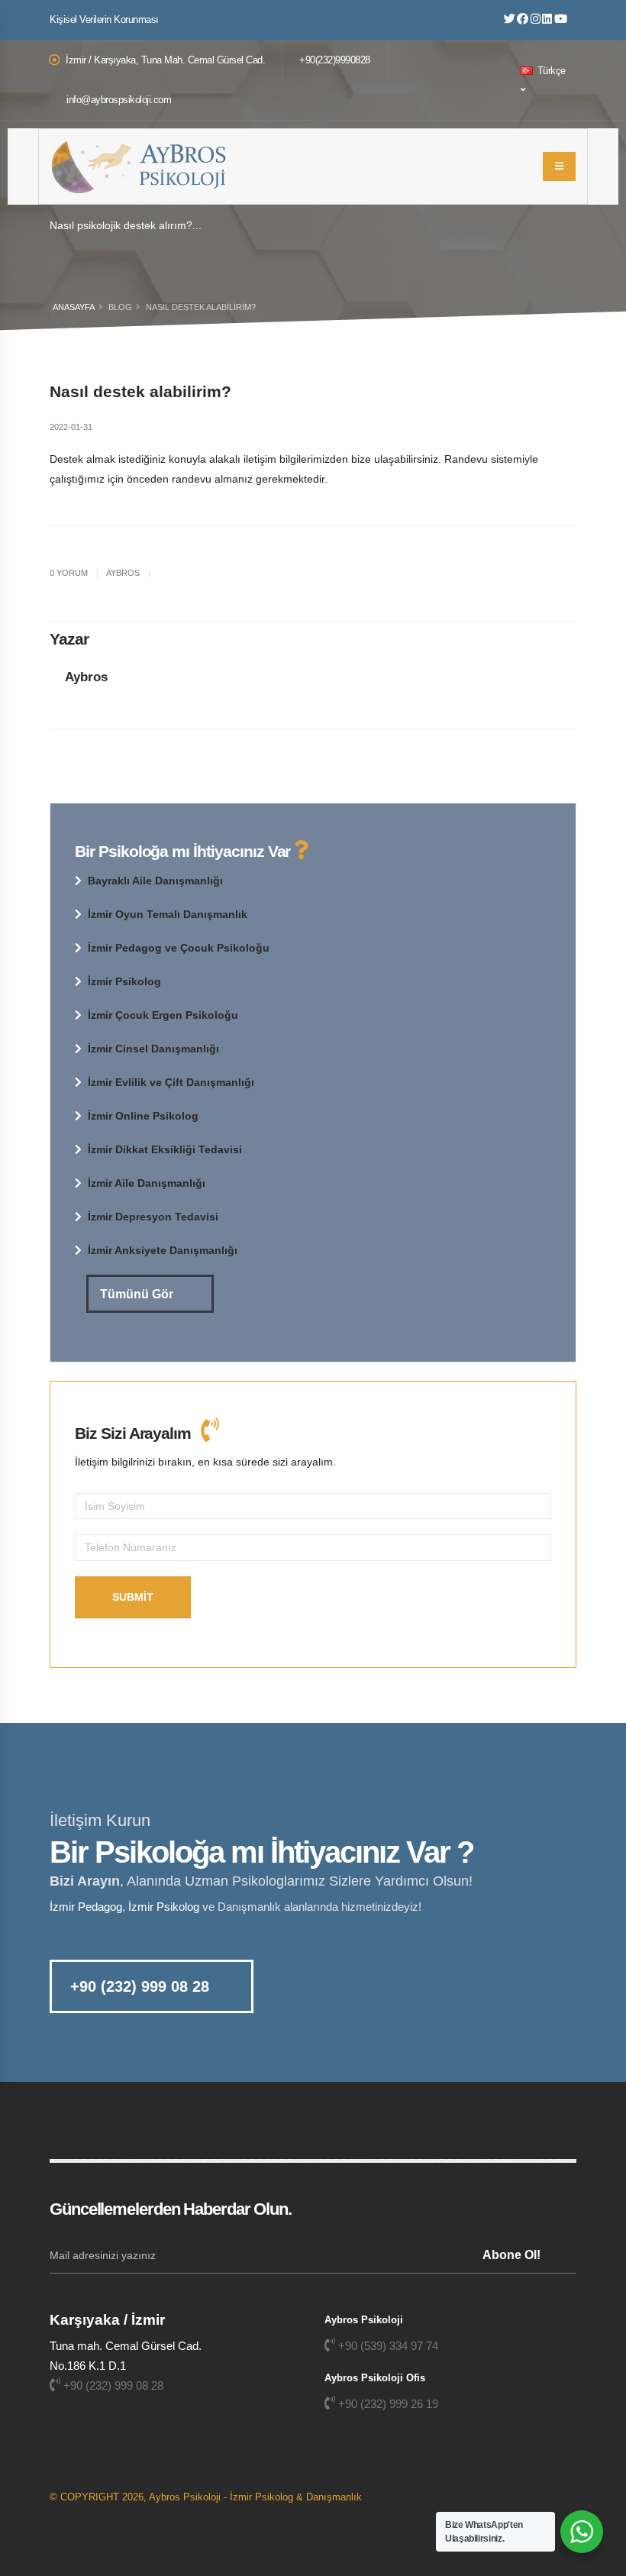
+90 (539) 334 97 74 (388, 2346)
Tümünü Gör (138, 1294)
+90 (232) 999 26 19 (388, 2404)
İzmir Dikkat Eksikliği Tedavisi (165, 1149)
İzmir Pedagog (86, 1907)
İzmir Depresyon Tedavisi (153, 1217)
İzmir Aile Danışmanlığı (147, 1183)
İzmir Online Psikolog (143, 1116)
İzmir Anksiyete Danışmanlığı (163, 1250)
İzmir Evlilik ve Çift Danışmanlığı (171, 1082)
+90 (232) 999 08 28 (140, 1986)
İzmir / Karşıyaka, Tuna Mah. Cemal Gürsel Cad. (165, 60)
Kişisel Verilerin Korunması (104, 20)
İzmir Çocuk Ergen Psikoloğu (163, 1015)
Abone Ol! (511, 2255)
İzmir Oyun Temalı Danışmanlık (168, 914)
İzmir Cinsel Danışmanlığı (153, 1049)
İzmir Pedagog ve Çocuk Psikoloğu (179, 948)
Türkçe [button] (550, 71)
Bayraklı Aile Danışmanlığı (155, 881)
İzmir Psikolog (124, 981)
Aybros (86, 677)
